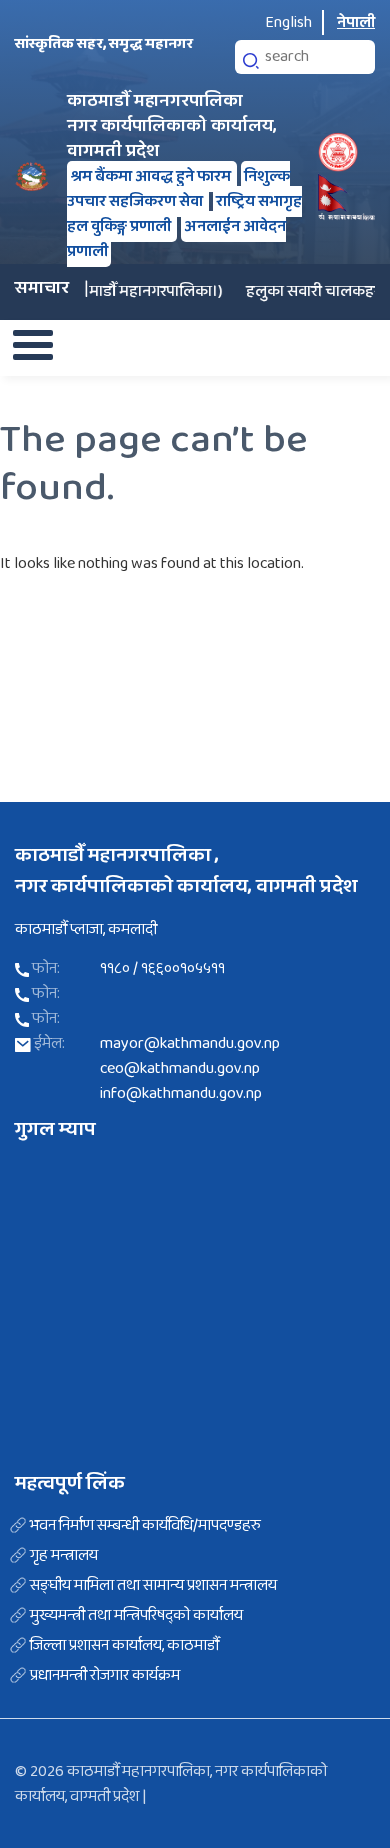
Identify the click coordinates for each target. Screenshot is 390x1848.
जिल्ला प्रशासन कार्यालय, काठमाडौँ (124, 1646)
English (288, 22)
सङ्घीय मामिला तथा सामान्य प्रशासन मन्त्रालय (153, 1586)
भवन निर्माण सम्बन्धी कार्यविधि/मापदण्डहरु (145, 1526)
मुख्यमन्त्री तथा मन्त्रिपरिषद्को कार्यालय (136, 1616)
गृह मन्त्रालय (64, 1556)
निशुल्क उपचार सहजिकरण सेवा (178, 189)
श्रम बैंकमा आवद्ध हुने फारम (152, 176)
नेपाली (356, 22)
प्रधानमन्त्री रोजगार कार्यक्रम (105, 1676)
